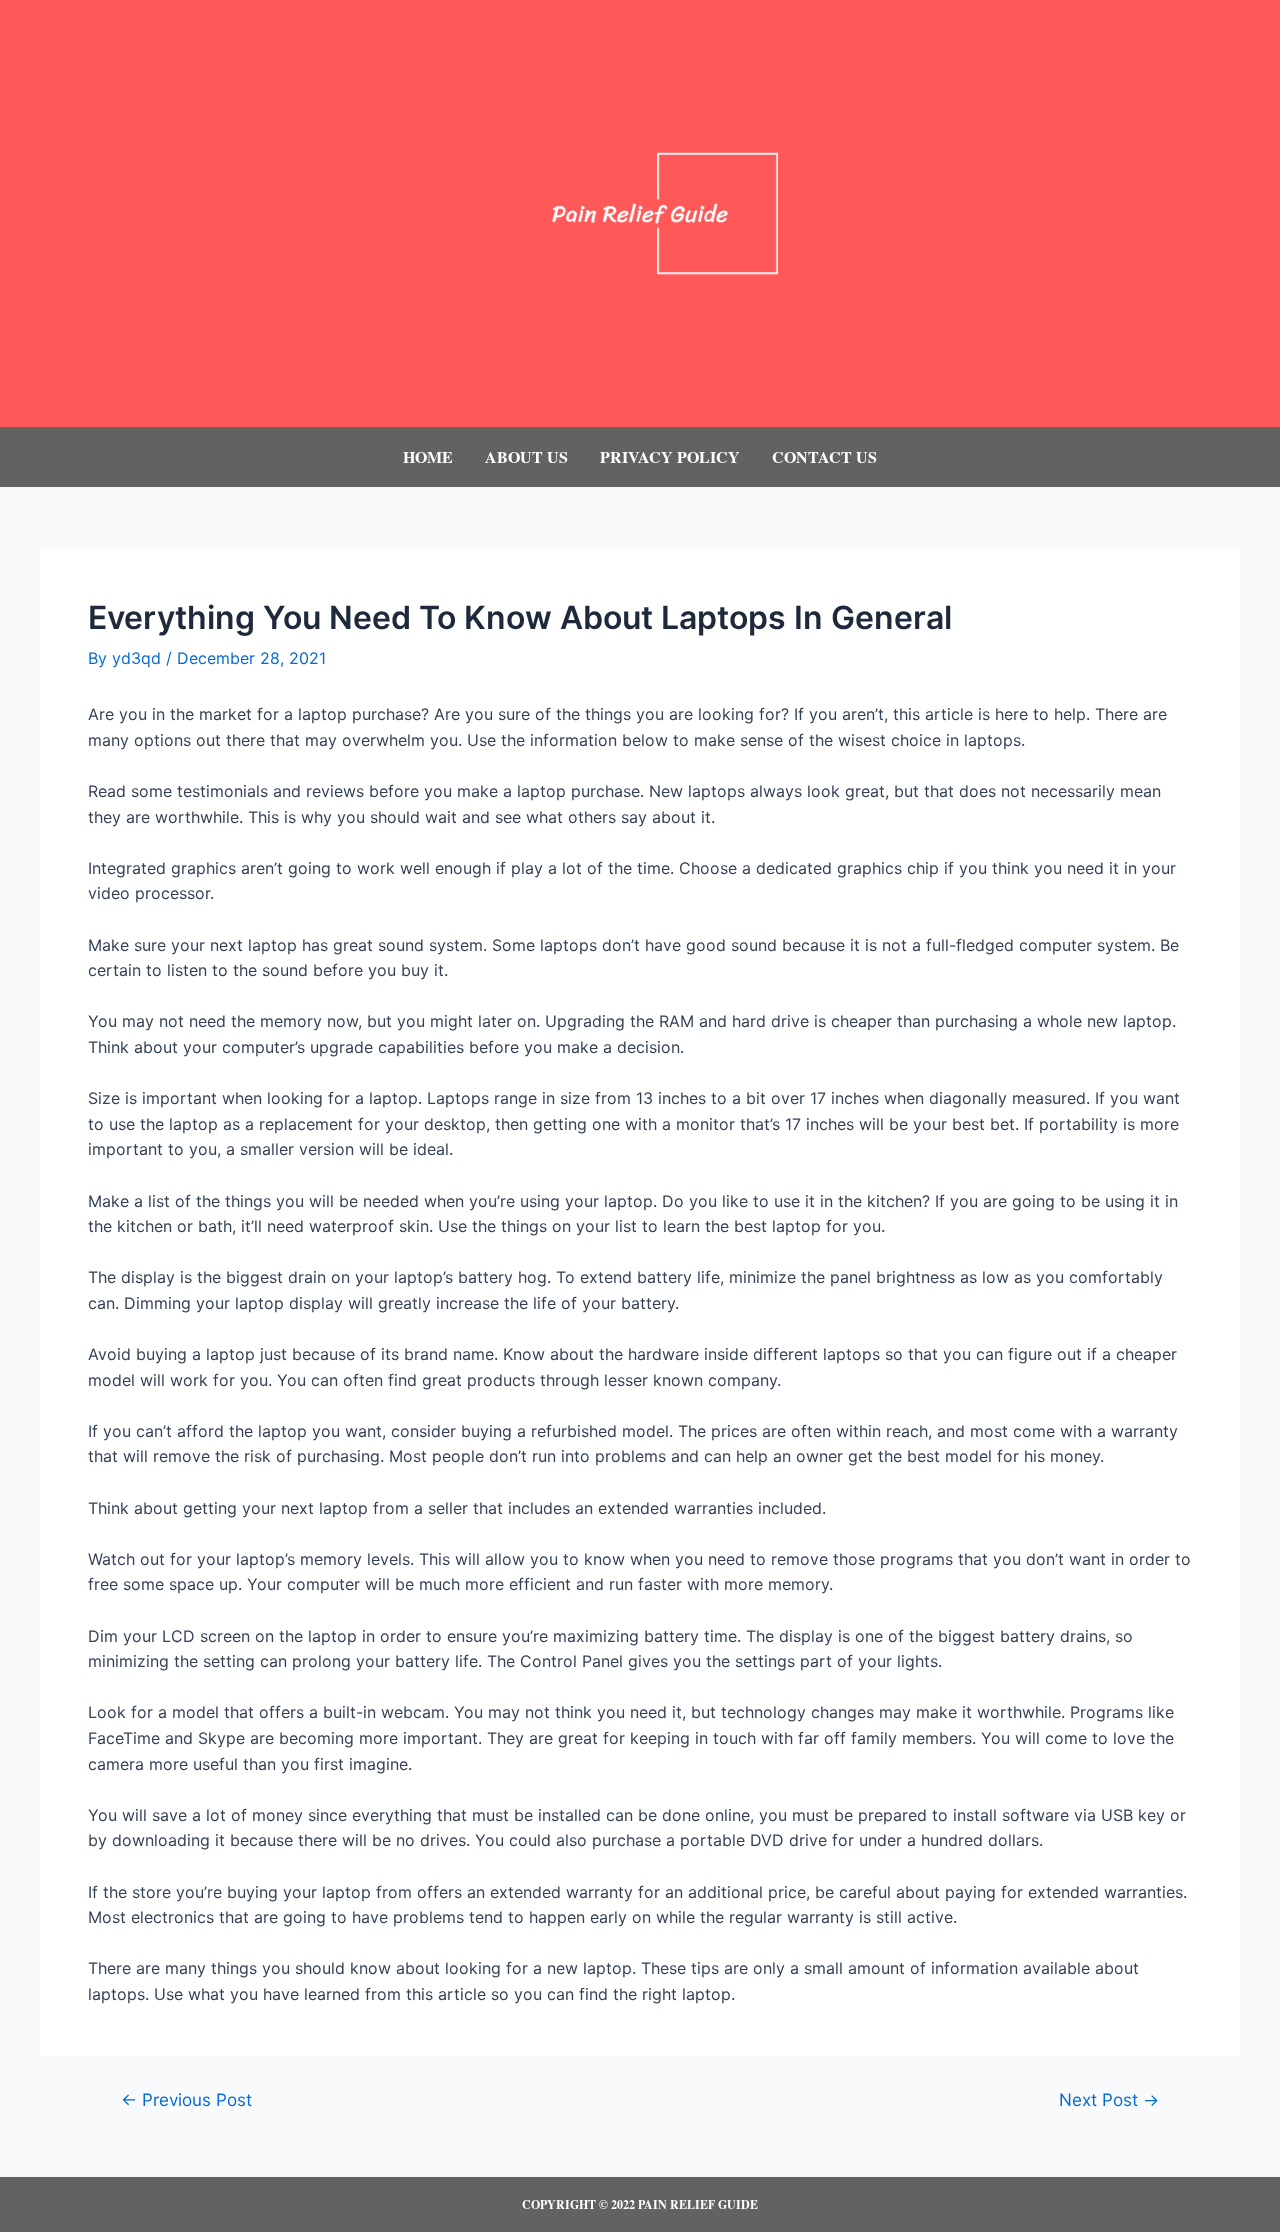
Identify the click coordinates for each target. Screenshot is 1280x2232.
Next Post (1109, 2099)
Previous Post (186, 2099)
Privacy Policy (670, 456)
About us (526, 456)
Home (428, 456)
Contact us (824, 456)
